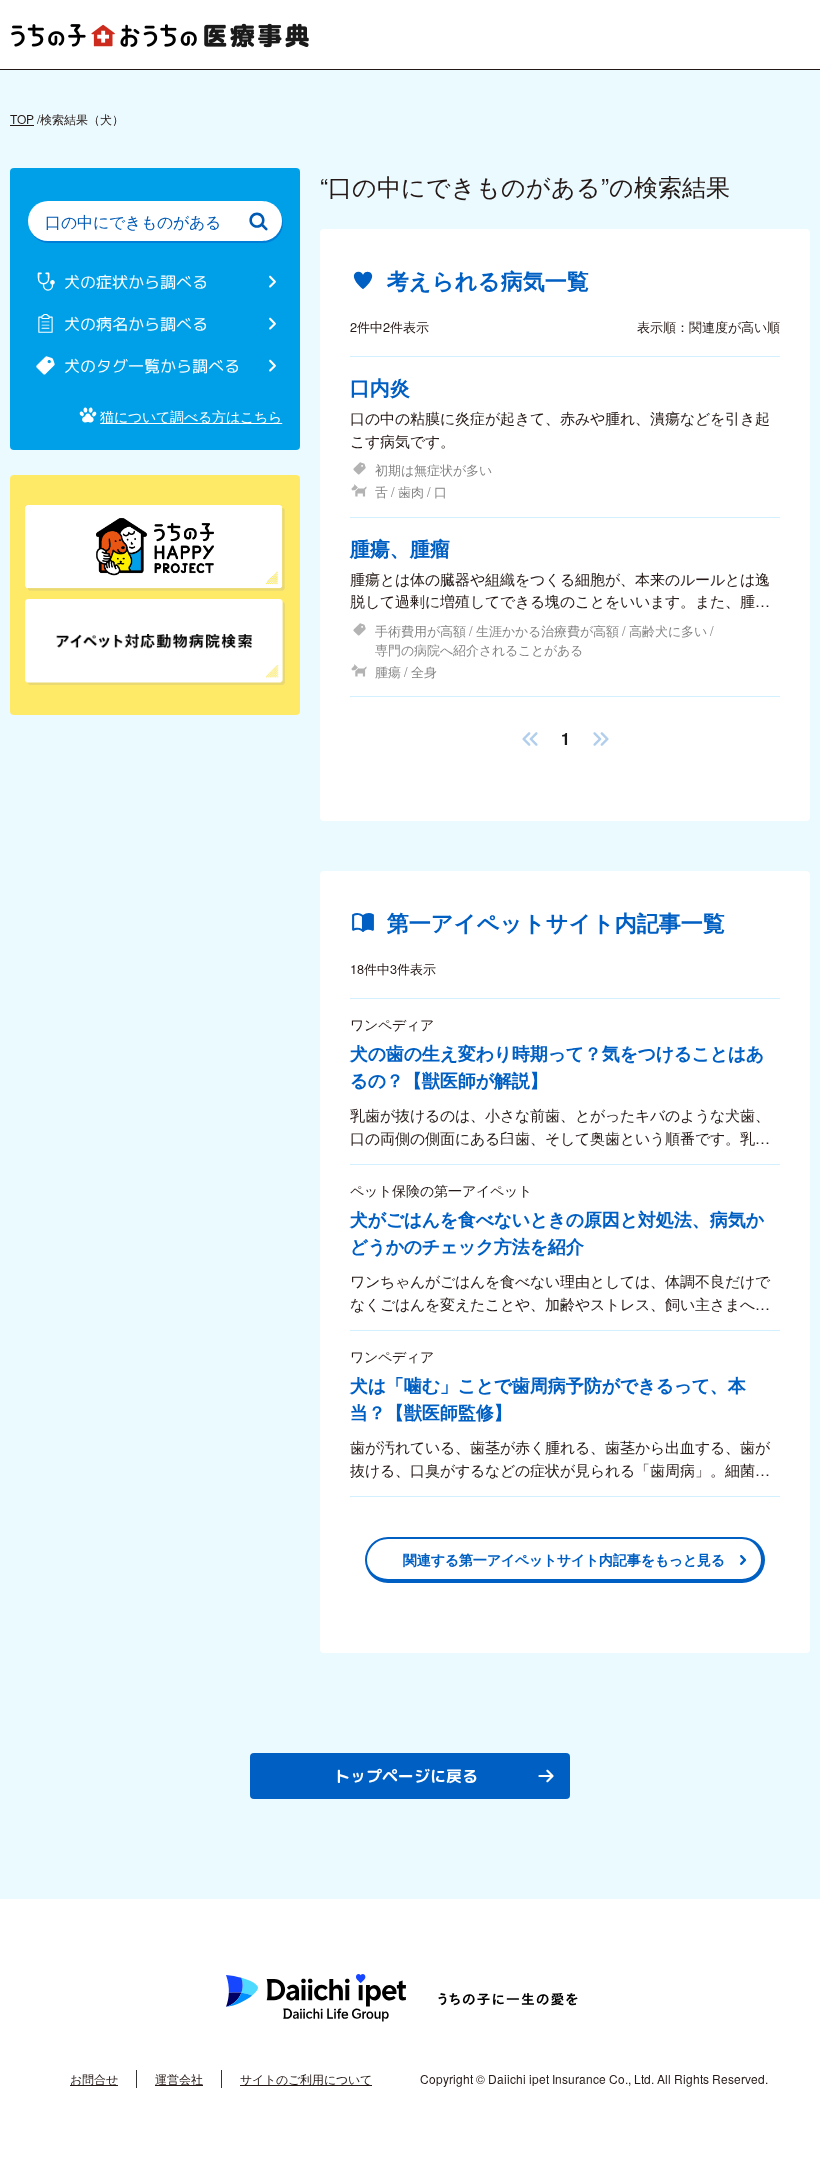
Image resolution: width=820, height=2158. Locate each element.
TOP (22, 118)
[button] (530, 738)
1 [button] (565, 738)
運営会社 (179, 2078)
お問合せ (94, 2078)
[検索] (258, 221)
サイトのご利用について (306, 2078)
